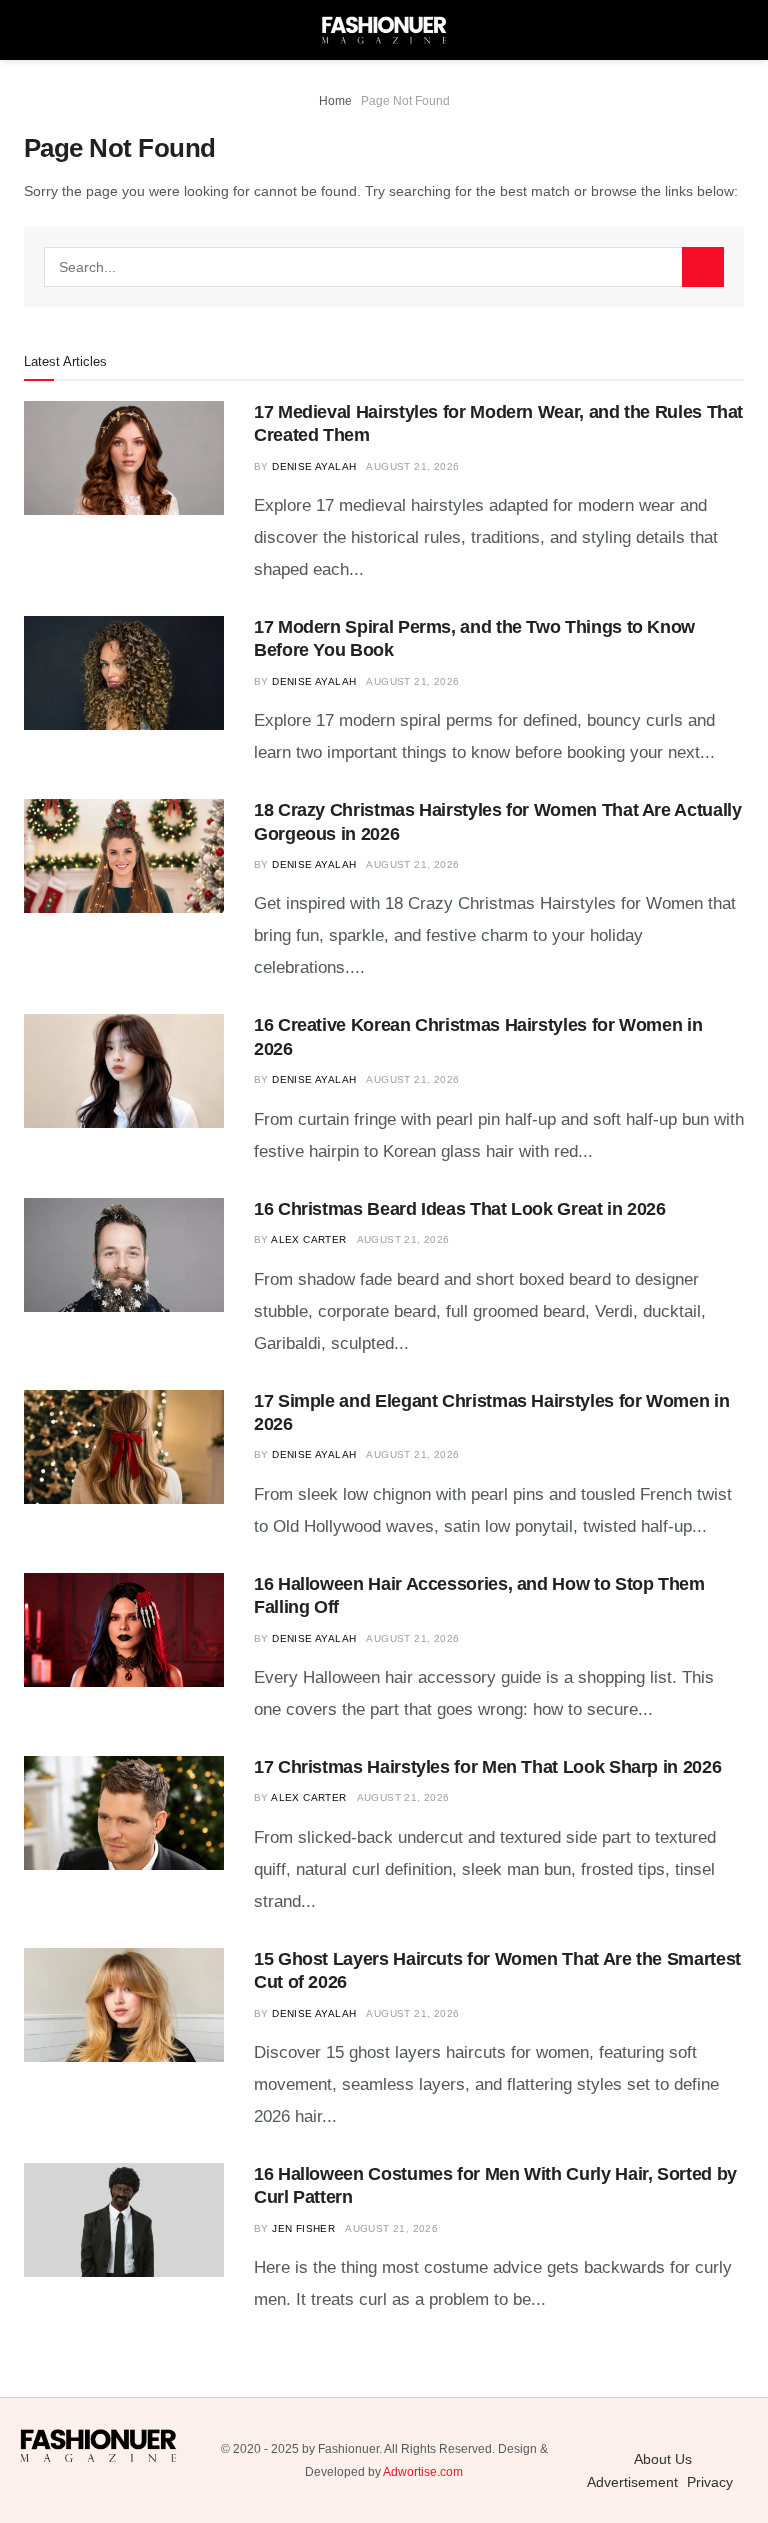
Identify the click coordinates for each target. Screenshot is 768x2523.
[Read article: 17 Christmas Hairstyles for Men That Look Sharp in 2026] (124, 1813)
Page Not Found (405, 101)
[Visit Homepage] (384, 30)
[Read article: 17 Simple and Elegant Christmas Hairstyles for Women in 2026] (124, 1447)
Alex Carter (308, 1239)
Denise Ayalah (314, 466)
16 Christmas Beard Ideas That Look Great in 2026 (460, 1209)
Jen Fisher (303, 2228)
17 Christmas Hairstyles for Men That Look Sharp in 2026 (487, 1767)
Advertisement (632, 2482)
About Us (663, 2459)
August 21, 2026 (412, 466)
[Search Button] (703, 267)
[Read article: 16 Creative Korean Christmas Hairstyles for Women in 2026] (124, 1071)
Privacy (710, 2482)
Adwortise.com (423, 2472)
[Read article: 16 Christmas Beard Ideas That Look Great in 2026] (124, 1255)
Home (335, 101)
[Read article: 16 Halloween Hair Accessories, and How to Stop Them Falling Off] (124, 1630)
